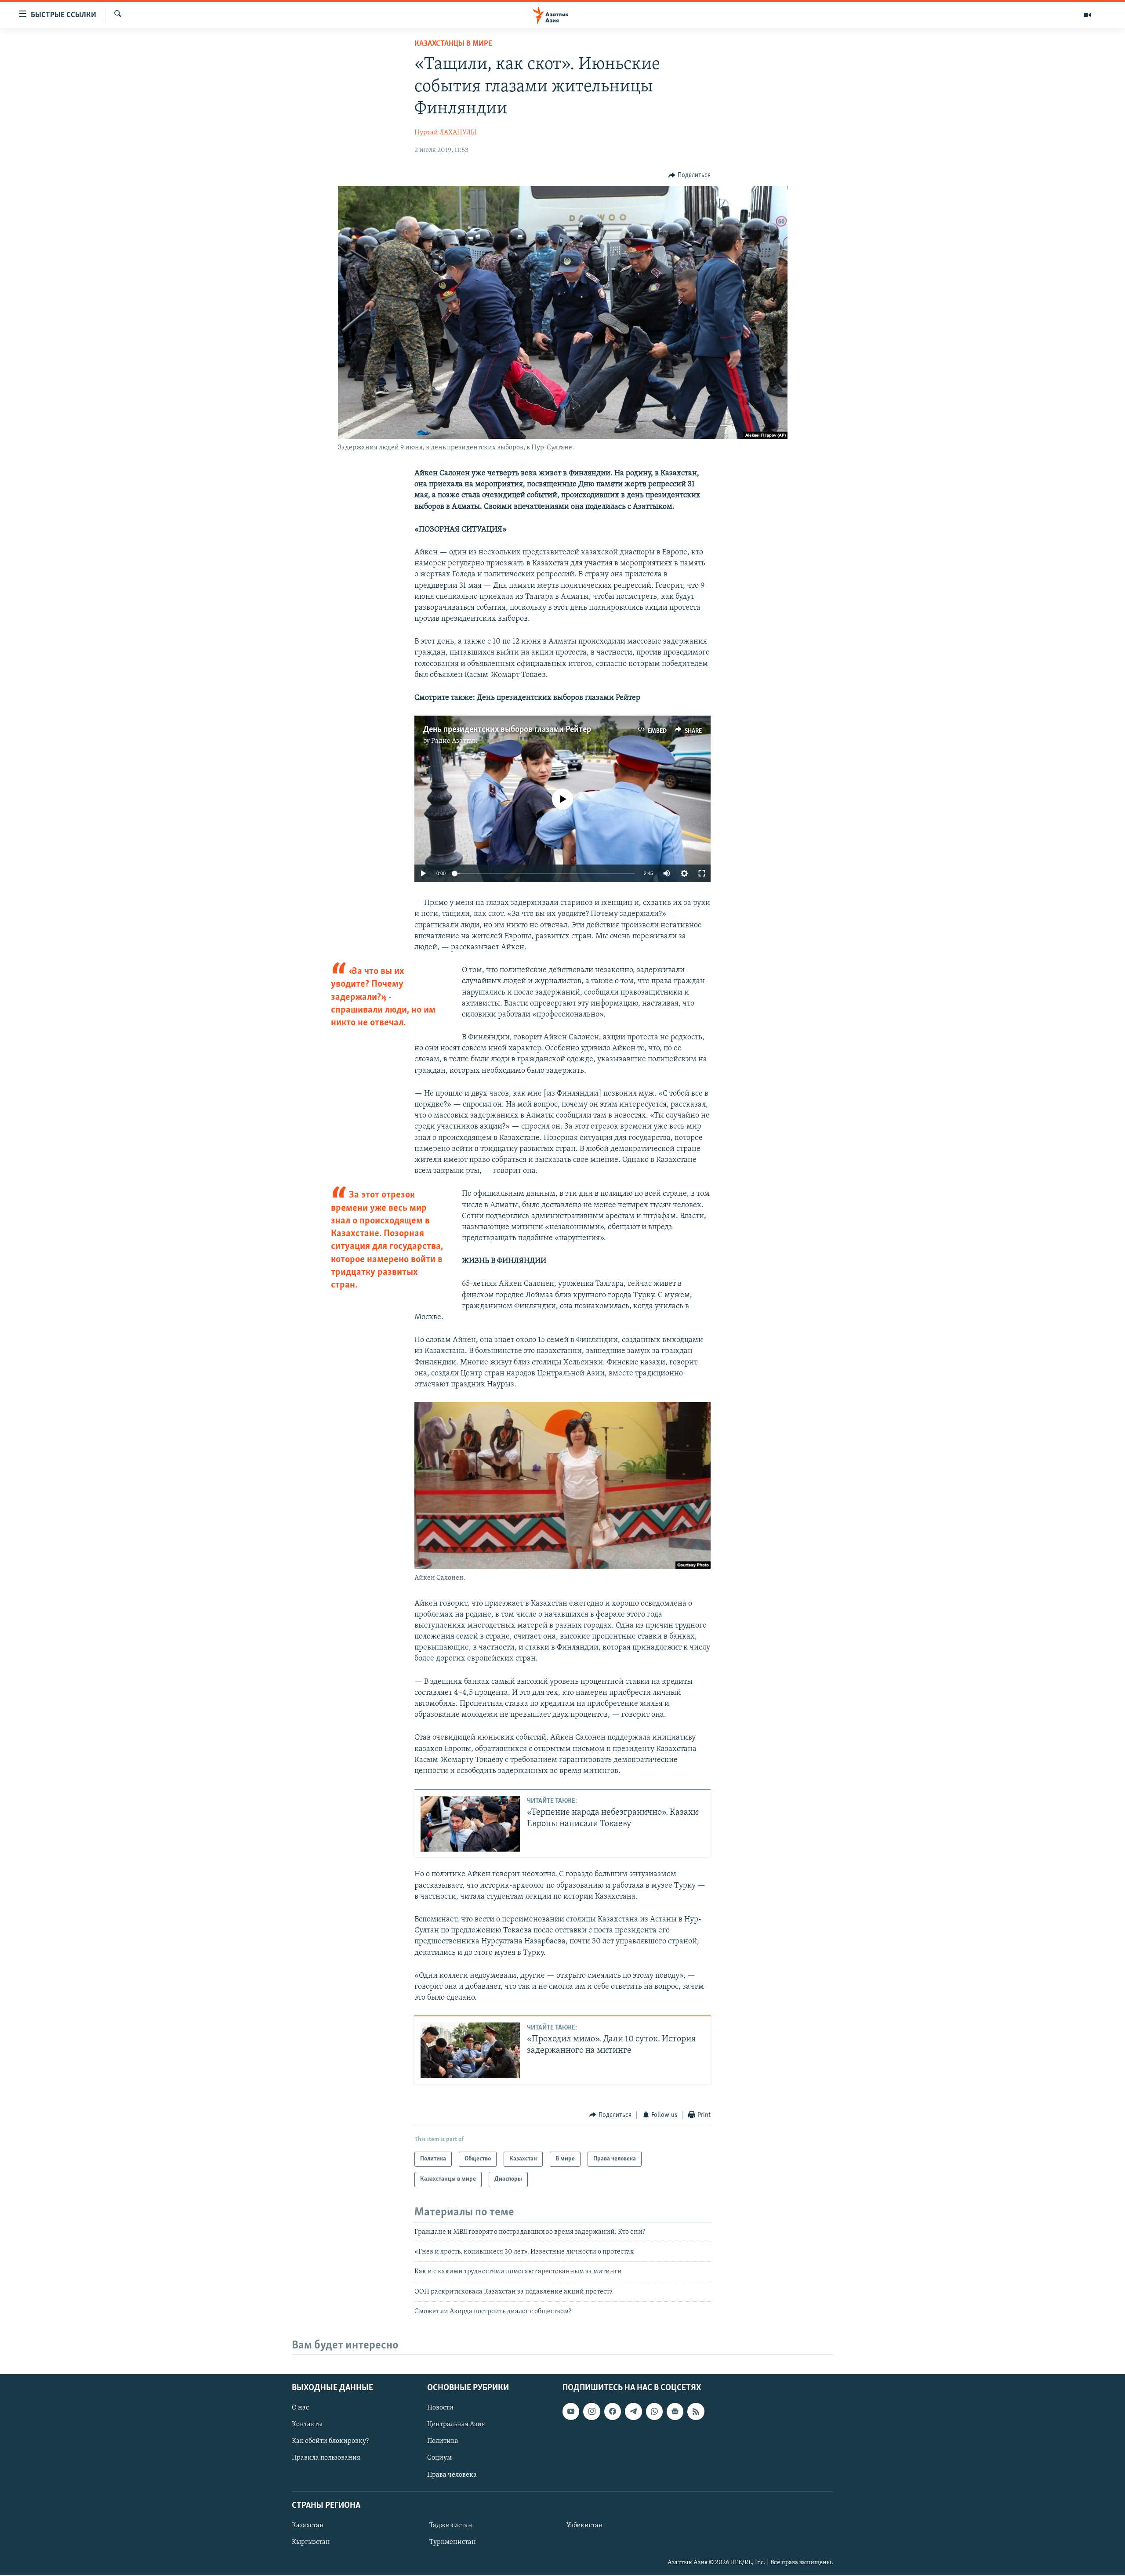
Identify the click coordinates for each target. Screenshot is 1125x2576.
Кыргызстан (311, 2542)
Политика (443, 2442)
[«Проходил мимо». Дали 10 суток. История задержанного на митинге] (470, 2050)
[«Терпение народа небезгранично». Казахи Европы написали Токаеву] (470, 1824)
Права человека (452, 2475)
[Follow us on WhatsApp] (654, 2412)
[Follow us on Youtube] (571, 2412)
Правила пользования (326, 2458)
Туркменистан (453, 2542)
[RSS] (696, 2412)
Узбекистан (585, 2525)
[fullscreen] (702, 873)
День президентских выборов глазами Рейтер (507, 730)
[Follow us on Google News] (675, 2412)
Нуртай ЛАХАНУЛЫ (445, 133)
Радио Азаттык (454, 741)
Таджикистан (451, 2525)
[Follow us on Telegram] (633, 2412)
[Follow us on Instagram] (592, 2412)
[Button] (690, 175)
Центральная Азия (456, 2425)
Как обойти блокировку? (330, 2442)
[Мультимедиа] (1087, 15)
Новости (440, 2408)
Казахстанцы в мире (453, 44)
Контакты (307, 2425)
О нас (300, 2408)
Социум (439, 2458)
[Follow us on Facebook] (613, 2412)
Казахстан (308, 2525)
